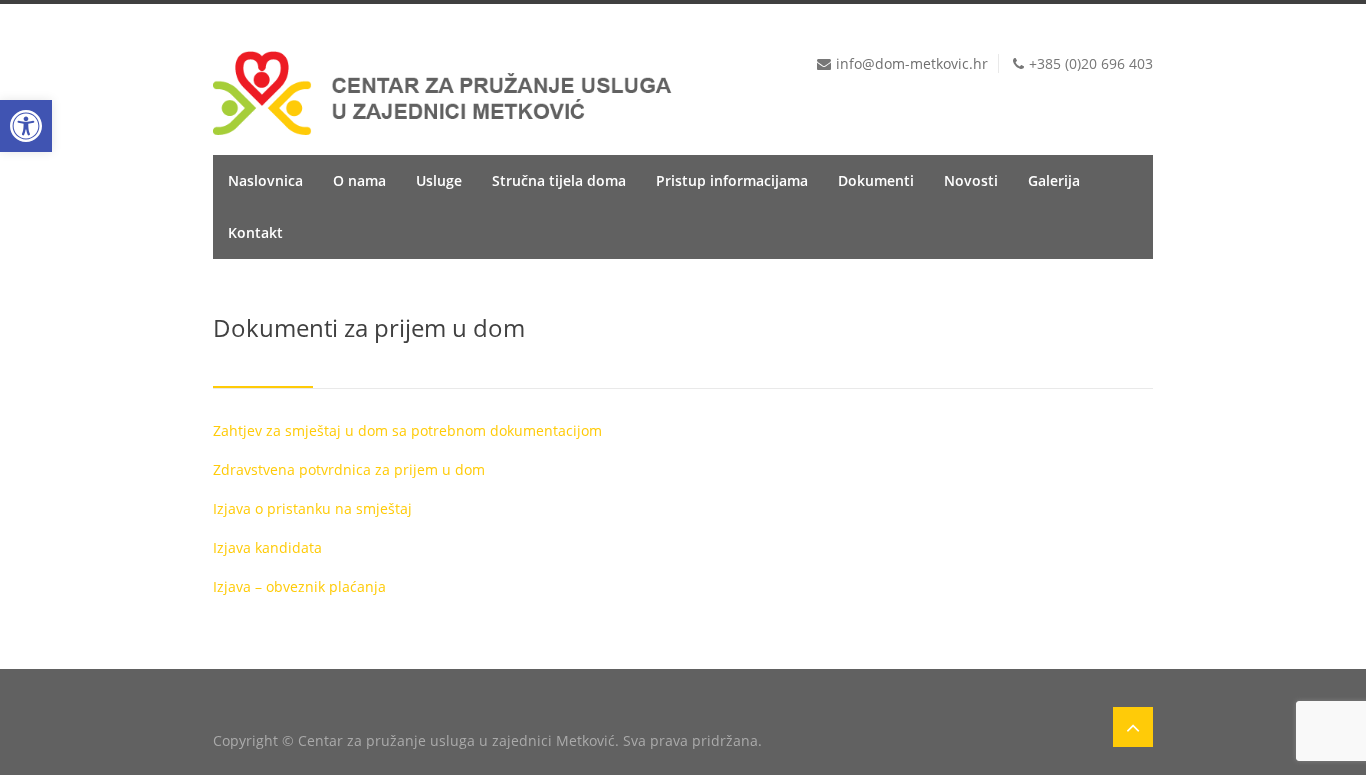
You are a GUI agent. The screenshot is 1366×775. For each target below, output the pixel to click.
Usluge (439, 180)
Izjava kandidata (267, 547)
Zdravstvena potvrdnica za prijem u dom (349, 469)
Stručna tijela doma (559, 180)
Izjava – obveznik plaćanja (299, 586)
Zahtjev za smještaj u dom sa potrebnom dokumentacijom (407, 430)
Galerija (1054, 180)
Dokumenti (876, 180)
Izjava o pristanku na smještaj (312, 508)
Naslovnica (265, 180)
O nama (359, 180)
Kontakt (255, 232)
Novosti (971, 180)
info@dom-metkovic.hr (912, 63)
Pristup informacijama (732, 180)
